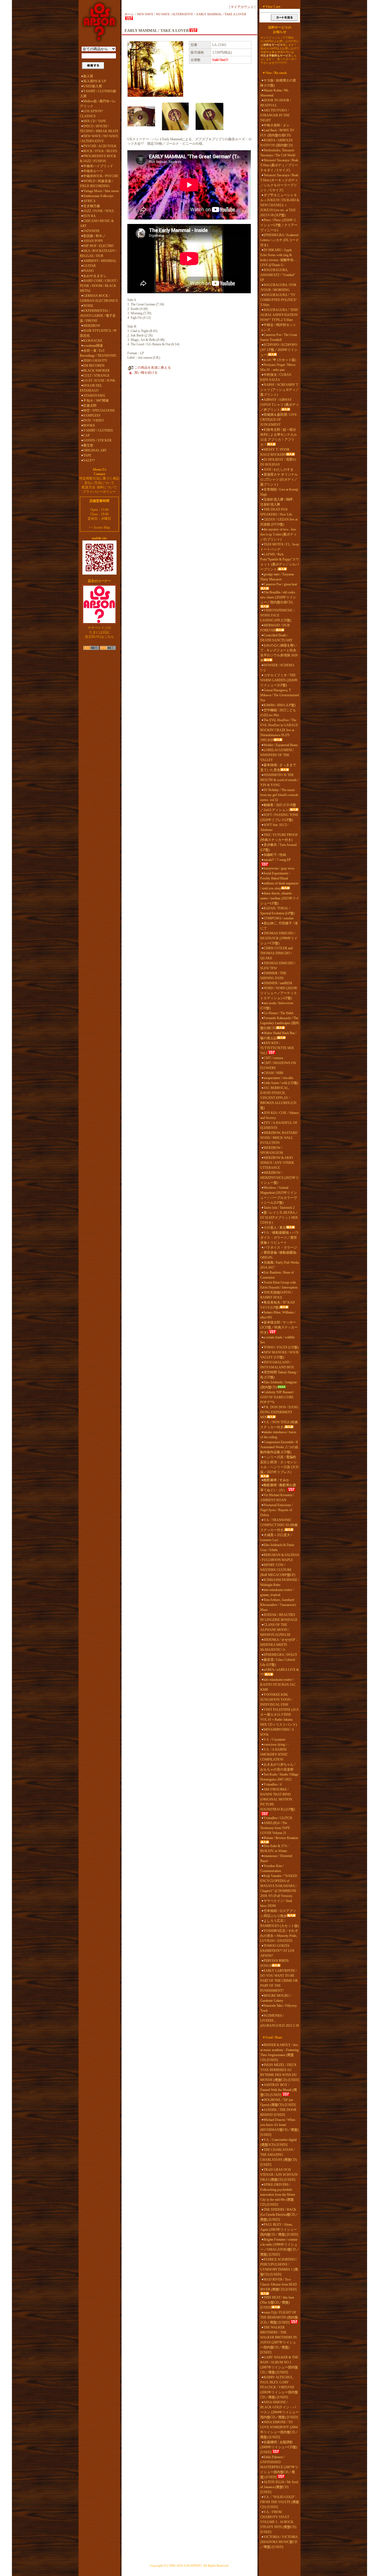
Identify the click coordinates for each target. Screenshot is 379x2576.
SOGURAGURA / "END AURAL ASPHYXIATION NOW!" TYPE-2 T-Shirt (279, 315)
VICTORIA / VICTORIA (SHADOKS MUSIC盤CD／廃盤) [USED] (279, 2542)
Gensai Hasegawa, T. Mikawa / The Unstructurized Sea (280, 695)
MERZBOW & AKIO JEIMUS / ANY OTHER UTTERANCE (277, 1163)
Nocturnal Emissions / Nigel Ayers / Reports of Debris (276, 1510)
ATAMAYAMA (94, 396)
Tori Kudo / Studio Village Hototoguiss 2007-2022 (279, 1777)
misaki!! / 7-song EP (277, 860)
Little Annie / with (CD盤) (281, 1083)
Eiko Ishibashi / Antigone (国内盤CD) (279, 1385)
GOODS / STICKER (97, 440)
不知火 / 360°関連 (96, 401)
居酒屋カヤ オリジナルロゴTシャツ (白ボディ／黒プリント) (279, 480)
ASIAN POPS (93, 241)
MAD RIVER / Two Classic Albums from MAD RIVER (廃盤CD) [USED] (279, 2284)
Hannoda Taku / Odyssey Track (279, 2008)
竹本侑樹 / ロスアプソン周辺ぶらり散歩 (278, 1913)
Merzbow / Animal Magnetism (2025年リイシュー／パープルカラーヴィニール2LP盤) (279, 1195)
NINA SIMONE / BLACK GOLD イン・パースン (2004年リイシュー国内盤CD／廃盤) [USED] (280, 2410)
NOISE (88, 306)
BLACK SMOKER (96, 371)
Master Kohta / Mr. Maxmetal (275, 93)
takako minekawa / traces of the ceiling (278, 1435)
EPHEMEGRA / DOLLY (281, 1655)
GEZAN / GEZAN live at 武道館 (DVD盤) (279, 522)
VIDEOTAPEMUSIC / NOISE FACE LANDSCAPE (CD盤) (277, 615)
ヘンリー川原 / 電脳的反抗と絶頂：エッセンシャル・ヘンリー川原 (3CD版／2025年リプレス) (279, 1465)
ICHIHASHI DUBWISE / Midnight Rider (280, 1582)
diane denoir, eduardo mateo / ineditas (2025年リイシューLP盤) (280, 898)
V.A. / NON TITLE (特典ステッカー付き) (279, 1425)
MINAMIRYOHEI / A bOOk (277, 1732)
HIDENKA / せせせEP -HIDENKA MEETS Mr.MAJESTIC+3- (279, 1645)
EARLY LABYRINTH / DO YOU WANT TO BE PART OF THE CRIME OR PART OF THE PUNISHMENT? (279, 1981)
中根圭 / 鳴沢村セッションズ (278, 327)
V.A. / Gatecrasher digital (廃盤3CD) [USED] (278, 2142)
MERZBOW (92, 326)
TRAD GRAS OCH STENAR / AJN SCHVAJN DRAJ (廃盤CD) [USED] (279, 2175)
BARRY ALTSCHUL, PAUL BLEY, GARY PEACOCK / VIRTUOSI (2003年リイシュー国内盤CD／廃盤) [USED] (279, 2387)
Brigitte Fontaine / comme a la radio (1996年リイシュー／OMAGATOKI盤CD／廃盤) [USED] (280, 2247)
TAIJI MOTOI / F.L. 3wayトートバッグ (280, 547)
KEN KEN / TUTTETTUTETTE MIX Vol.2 (277, 1048)
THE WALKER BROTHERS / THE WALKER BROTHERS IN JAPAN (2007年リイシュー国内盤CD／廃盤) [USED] (279, 2340)
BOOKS (89, 425)
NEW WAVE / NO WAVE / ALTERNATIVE (99, 139)
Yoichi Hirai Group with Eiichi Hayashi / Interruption (279, 1285)
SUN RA (89, 216)
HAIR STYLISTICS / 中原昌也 (98, 333)
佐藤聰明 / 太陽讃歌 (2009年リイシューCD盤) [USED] (279, 2447)
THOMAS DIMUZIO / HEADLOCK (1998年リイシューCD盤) (279, 938)
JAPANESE (91, 231)
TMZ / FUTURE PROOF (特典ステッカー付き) (279, 837)
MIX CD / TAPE (95, 121)
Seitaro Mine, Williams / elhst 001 (278, 1315)
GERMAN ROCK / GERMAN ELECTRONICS (99, 298)
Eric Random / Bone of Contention (277, 1275)
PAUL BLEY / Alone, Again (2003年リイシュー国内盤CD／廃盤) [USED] (279, 2230)
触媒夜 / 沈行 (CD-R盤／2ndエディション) (278, 807)
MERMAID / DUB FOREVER (275, 628)
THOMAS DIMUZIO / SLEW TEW (278, 966)
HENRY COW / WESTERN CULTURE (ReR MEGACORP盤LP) (278, 1570)
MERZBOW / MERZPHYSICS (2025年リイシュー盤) (280, 1178)
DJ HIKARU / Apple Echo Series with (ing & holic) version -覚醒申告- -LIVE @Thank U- (278, 257)
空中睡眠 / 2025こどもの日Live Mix (278, 713)
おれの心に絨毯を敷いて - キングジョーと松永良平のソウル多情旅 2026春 (279, 653)
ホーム (129, 14)
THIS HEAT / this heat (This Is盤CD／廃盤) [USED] (277, 2302)
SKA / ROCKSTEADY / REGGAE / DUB (98, 253)
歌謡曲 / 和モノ (94, 236)
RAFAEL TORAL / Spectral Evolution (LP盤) (277, 911)
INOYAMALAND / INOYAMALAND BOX (277, 1365)
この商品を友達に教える (153, 368)
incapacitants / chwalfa (278, 1078)
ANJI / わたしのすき (279, 470)
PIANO (89, 271)
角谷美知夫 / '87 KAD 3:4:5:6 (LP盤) (278, 1305)
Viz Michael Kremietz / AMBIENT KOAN (277, 1498)
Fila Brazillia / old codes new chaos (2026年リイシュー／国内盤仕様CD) (278, 597)
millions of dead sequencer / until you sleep (279, 886)
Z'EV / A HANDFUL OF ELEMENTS (279, 1125)
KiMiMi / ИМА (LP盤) (280, 705)
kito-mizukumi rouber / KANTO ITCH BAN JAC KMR (278, 1685)
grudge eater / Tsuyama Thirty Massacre (277, 577)
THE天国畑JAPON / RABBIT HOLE (276, 1295)
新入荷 (88, 76)
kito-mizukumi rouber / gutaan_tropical (277, 1592)
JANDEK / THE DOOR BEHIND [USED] (278, 2112)
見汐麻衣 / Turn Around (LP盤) (278, 847)
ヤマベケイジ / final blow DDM (276, 1903)
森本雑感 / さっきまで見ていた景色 (278, 767)
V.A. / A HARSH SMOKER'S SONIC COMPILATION (274, 1754)
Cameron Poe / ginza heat (280, 584)
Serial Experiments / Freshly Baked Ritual (275, 876)
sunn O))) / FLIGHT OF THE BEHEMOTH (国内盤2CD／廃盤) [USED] (279, 2317)
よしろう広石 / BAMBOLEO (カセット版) (280, 1923)
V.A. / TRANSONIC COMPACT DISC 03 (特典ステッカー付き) (279, 1525)
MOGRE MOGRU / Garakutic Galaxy (276, 1998)
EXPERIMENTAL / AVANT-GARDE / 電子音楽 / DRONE (98, 316)
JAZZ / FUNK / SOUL (99, 211)
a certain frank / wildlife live (277, 1340)
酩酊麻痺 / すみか (276, 1480)
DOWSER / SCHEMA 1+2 (277, 668)
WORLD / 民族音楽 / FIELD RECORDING (96, 183)
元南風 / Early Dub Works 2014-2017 (280, 1265)
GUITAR (89, 266)
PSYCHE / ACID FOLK (100, 146)
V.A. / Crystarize (275, 1740)
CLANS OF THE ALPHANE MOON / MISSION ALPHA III (275, 1630)
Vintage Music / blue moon (101, 191)
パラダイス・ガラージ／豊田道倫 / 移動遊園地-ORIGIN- (279, 1253)
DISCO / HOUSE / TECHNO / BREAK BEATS (99, 129)
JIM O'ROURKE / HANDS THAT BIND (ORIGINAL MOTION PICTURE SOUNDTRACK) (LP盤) (278, 1799)
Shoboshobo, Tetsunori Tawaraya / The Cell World (278, 153)
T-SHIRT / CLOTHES (98, 430)
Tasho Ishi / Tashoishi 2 (279, 1208)
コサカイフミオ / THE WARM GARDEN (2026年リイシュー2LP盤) (279, 680)
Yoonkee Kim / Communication (272, 1868)
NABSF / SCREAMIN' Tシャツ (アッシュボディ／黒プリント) (280, 390)
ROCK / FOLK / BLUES (100, 151)
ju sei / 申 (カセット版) (280, 360)
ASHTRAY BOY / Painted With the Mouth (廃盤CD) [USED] (279, 2090)
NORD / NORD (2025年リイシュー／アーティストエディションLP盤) (279, 993)
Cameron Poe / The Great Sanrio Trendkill (279, 337)
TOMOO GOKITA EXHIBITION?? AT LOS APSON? (277, 1951)
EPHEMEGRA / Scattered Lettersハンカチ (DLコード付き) (280, 240)
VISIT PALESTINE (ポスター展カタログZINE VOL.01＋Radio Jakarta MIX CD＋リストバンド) (280, 1717)
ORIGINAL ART (95, 450)
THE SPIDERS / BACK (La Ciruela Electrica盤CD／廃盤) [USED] (279, 2215)
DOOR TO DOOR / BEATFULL (276, 103)
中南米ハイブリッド (98, 166)
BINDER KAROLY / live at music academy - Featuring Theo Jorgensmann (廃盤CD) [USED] (279, 2052)
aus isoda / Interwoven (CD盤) (277, 1006)
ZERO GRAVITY (95, 361)
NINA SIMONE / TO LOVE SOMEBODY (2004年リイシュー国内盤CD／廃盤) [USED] (279, 2430)
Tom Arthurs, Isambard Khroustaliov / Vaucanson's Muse (278, 1605)
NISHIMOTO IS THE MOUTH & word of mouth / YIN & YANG (279, 780)
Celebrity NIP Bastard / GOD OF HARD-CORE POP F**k (277, 1397)
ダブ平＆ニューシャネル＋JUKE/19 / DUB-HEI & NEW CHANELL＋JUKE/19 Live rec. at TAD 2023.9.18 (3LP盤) (280, 205)
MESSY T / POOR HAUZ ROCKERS (275, 452)
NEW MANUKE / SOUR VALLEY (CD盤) (279, 1355)
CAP (87, 435)
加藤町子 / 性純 (275, 855)
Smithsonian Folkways (98, 196)
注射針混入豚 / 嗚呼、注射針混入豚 (278, 502)
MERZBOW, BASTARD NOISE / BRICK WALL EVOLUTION (279, 1138)
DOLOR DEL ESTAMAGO (91, 388)
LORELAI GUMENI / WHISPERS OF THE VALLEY (277, 755)
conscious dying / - (276, 1744)
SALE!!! (89, 460)
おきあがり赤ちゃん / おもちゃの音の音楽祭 (278, 1767)
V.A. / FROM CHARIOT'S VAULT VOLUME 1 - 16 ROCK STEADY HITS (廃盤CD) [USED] (278, 2522)
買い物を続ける (146, 373)
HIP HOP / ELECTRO (98, 246)
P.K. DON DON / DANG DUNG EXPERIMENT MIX (279, 1412)
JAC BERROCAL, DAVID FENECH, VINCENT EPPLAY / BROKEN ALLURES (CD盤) (278, 1098)
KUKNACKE (93, 341)
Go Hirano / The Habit (278, 1013)
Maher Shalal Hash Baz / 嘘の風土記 (278, 1035)
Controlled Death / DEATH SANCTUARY (276, 638)
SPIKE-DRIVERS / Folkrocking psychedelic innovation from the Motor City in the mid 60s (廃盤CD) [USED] (278, 2195)
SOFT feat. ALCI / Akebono (274, 827)
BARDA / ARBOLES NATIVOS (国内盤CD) (276, 143)
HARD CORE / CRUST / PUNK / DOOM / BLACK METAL (99, 286)
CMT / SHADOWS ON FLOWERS (278, 1065)
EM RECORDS (94, 366)
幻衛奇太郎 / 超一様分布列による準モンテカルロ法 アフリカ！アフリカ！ (279, 437)
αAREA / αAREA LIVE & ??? (280, 1672)
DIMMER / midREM (278, 983)
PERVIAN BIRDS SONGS (275, 1963)
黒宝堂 (88, 445)
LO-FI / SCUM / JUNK (99, 381)
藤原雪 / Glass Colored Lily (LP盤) (278, 1662)
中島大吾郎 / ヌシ (276, 125)
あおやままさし (95, 276)
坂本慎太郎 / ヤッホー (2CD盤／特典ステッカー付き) (279, 1327)
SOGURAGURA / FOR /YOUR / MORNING (278, 287)
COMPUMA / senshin (279, 918)
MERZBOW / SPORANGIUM (272, 1150)
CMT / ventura (273, 1058)
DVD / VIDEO (94, 420)
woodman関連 (93, 346)
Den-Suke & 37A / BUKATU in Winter (274, 1848)
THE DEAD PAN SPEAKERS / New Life (276, 512)
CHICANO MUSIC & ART (97, 223)
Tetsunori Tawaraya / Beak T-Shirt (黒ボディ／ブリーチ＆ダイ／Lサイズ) (279, 165)
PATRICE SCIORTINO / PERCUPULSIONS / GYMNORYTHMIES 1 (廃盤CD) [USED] (279, 2267)
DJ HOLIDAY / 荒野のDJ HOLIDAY (278, 462)
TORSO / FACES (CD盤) (281, 1347)
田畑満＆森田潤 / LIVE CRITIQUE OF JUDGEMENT (279, 420)
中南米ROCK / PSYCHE (101, 176)
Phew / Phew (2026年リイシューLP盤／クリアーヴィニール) (279, 225)
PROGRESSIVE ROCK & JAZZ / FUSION (98, 159)
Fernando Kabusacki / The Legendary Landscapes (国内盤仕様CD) (280, 1023)
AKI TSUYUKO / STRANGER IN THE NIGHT (275, 115)
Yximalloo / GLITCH (278, 1818)
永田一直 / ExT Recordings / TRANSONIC (98, 353)
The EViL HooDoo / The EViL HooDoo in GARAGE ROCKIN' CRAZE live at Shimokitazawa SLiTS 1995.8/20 (279, 730)
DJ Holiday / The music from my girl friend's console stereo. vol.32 (279, 795)
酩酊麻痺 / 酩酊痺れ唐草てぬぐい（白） (278, 1488)
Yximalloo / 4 (273, 1784)
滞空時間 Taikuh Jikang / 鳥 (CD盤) (279, 1375)
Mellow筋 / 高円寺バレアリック (98, 104)
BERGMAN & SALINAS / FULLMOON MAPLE (280, 1557)
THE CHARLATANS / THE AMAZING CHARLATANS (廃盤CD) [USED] (279, 2157)
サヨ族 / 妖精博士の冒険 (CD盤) (278, 83)
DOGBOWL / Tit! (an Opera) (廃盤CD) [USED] (278, 2102)
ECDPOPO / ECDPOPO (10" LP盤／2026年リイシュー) (279, 350)
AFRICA (89, 201)
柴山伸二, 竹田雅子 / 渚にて (279, 926)
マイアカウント (242, 7)
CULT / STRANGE (96, 376)
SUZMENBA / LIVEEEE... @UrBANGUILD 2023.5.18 (280, 2021)
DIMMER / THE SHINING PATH (273, 976)
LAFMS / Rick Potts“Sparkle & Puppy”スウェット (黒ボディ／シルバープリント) (280, 562)
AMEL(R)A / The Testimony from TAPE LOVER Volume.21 (275, 1828)
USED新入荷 (93, 86)
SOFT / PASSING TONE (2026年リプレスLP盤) (279, 817)
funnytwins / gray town (279, 868)
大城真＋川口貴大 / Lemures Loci (276, 1537)
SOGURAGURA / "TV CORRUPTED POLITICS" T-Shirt (279, 300)
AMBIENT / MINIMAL (100, 261)
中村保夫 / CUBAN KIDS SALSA (276, 377)
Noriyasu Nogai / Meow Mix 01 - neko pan (278, 367)
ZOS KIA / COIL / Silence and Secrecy (280, 1115)
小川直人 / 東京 (275, 1228)
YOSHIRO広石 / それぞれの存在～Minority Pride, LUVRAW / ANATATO (279, 1936)
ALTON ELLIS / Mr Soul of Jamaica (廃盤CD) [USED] (279, 2487)
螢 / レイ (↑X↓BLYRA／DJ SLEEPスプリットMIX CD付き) (279, 1218)
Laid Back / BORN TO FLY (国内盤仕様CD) (277, 133)
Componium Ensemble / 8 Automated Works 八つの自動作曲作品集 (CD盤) (279, 1447)
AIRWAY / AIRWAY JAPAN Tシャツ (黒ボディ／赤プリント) (280, 405)
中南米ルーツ (93, 171)
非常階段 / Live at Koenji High (279, 492)
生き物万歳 (92, 206)
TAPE (87, 455)
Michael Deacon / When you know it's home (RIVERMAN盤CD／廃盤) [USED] (279, 2127)
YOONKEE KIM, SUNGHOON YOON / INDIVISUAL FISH (276, 1700)
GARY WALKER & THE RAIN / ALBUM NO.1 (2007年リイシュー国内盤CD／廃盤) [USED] (279, 2365)
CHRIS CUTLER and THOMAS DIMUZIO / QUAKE (276, 953)
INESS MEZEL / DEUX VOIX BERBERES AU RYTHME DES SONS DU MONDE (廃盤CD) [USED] (280, 2072)
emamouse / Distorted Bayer (276, 1858)
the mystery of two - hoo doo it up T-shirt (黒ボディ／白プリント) (278, 534)
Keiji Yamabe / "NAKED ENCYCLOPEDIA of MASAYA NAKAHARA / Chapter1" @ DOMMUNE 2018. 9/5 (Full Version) (279, 1886)
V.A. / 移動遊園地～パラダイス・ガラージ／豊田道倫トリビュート (280, 1238)
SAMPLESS (92, 415)
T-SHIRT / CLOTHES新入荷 (98, 94)
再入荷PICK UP (95, 81)
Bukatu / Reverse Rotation (281, 1838)
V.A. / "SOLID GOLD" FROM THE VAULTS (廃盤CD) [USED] (280, 2502)
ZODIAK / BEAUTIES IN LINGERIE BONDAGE (279, 1617)
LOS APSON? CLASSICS (91, 114)
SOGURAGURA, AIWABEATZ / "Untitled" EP (278, 275)
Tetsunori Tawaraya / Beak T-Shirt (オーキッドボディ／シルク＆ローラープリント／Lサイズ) (279, 183)
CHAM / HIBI (273, 1073)
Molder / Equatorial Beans (281, 745)
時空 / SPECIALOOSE (99, 410)
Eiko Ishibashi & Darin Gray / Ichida (277, 1547)
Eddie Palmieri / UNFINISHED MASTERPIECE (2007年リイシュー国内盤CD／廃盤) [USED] (279, 2467)
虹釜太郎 (90, 405)
